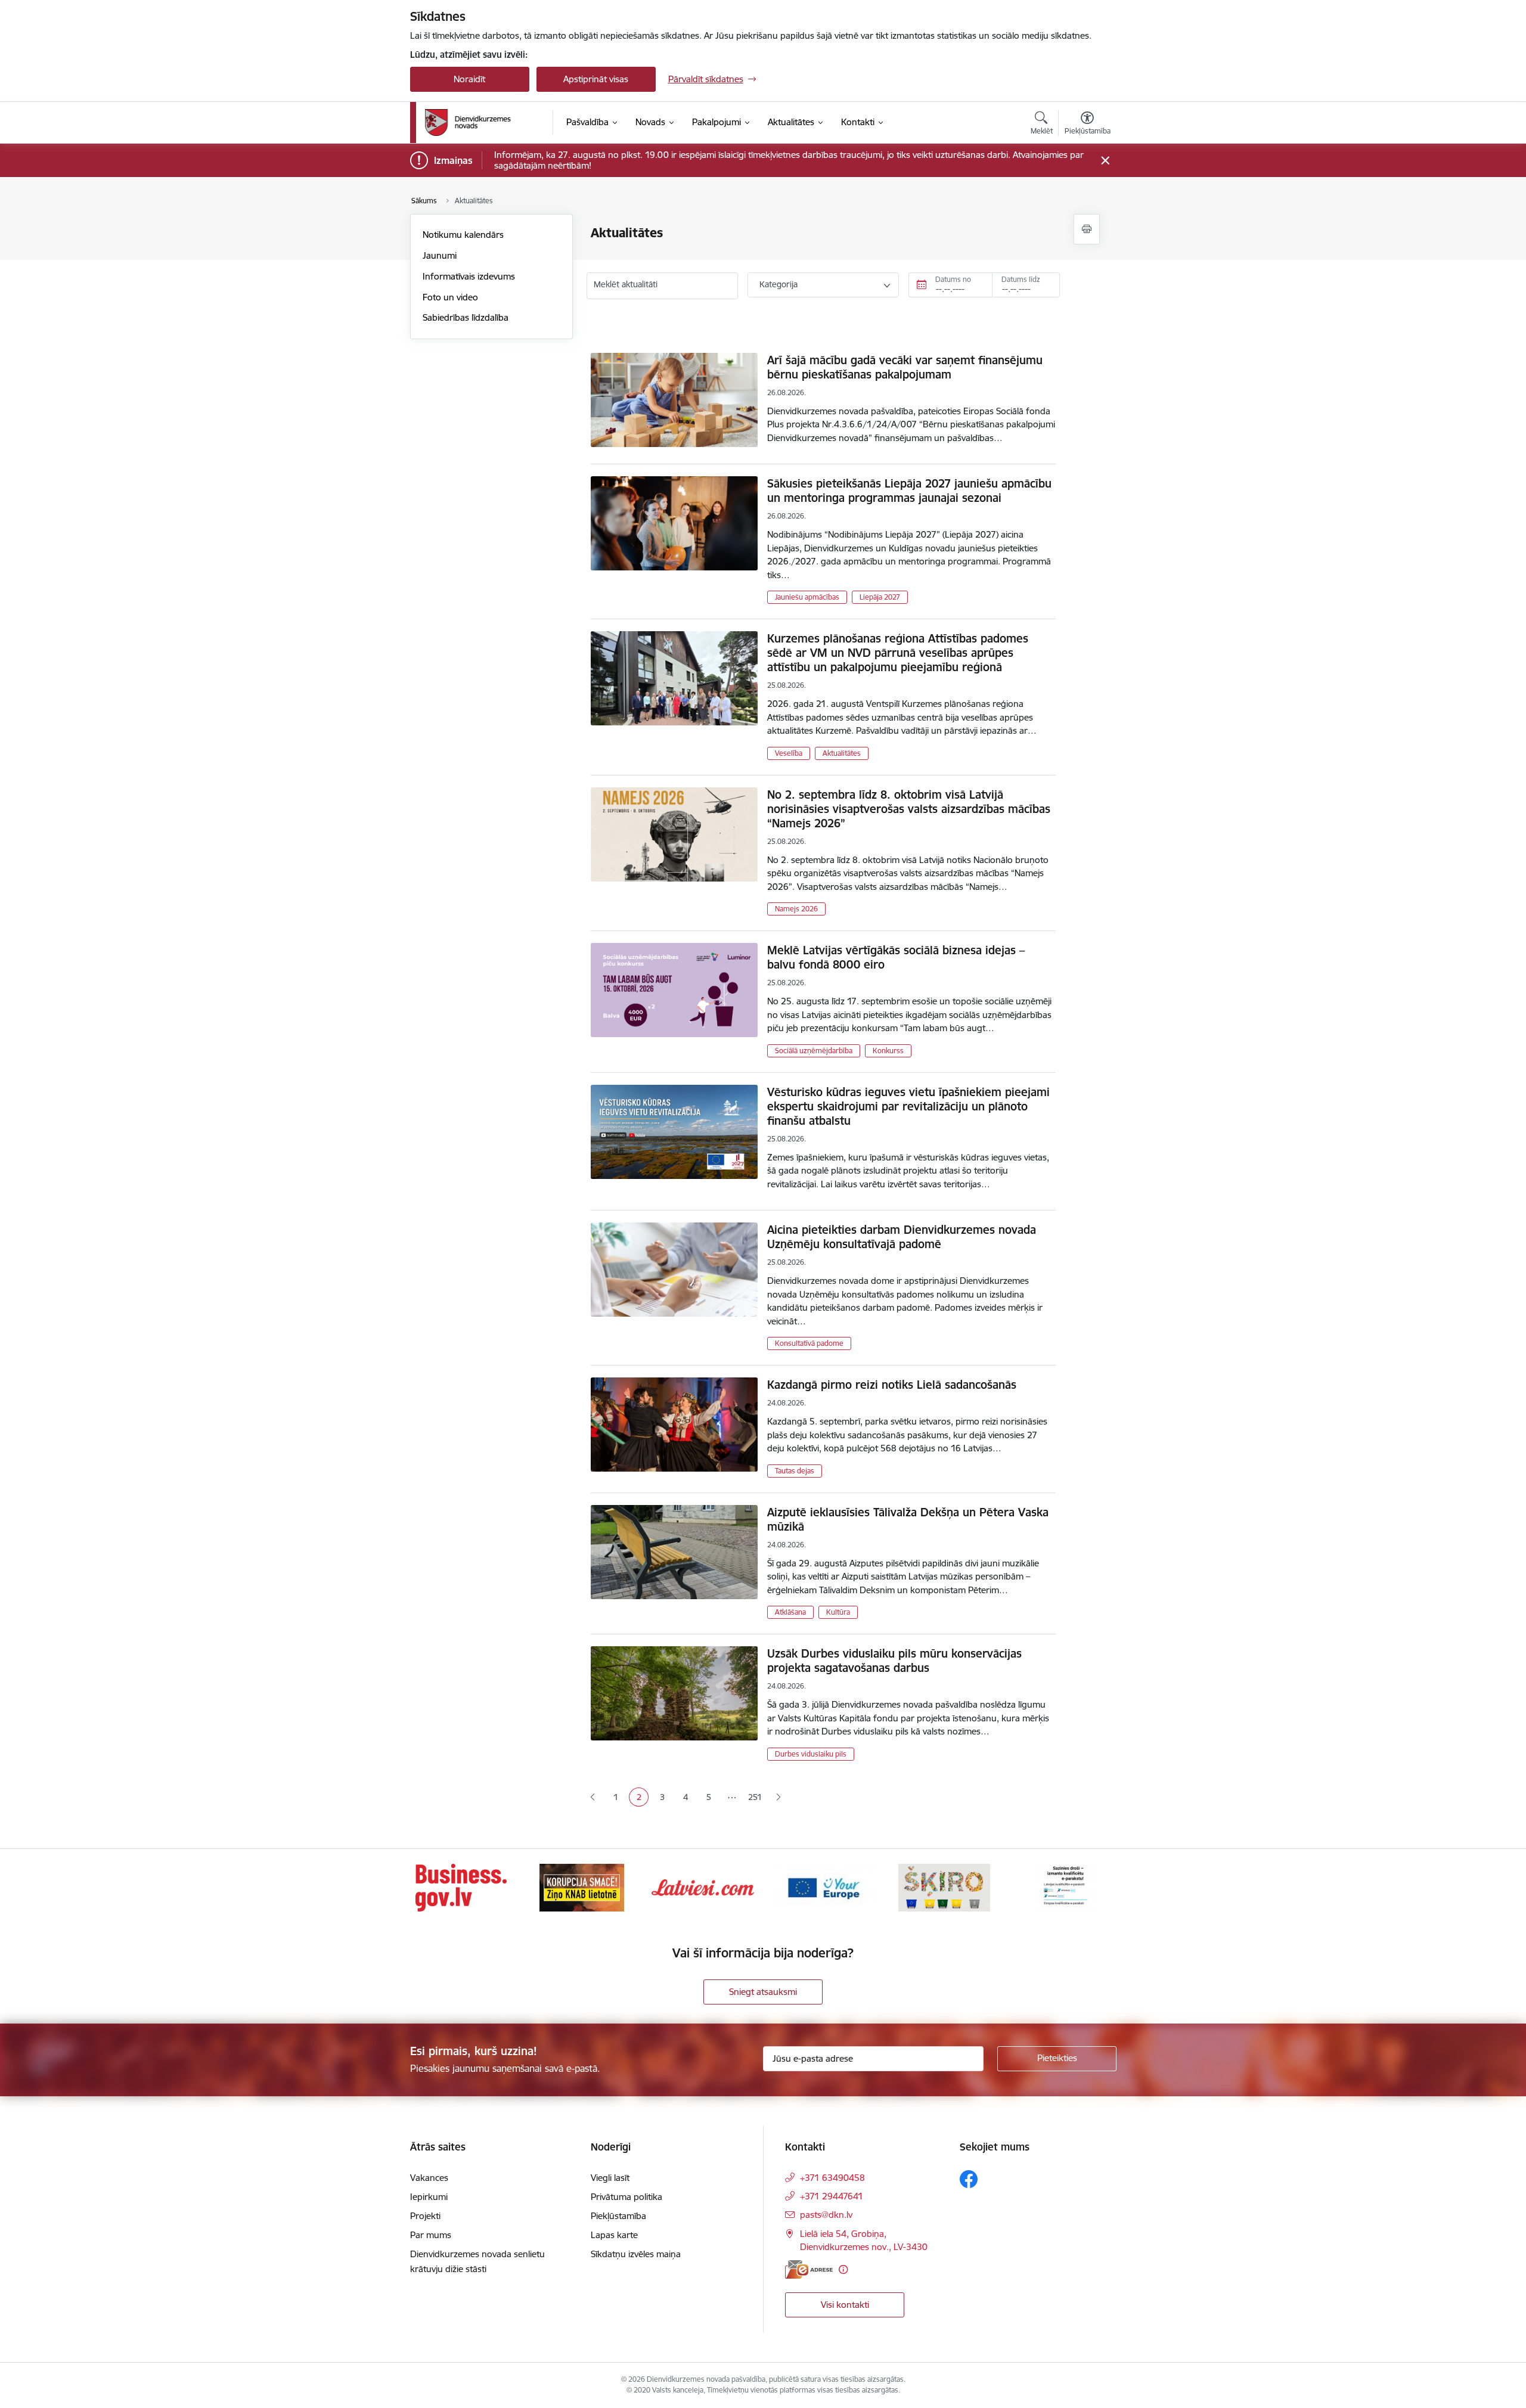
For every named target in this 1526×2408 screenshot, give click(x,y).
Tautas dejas (795, 1471)
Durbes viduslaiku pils (811, 1754)
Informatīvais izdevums (469, 276)
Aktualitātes (842, 753)
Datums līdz (1021, 279)
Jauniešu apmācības (807, 597)
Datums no (953, 279)
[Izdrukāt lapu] (1087, 229)
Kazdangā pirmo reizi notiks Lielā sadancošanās (892, 1385)
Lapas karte (614, 2235)
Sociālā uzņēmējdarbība (814, 1051)
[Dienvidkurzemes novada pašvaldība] (485, 122)
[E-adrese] (809, 2269)
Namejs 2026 (796, 909)
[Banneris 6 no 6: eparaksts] (1065, 1887)
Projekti (425, 2216)
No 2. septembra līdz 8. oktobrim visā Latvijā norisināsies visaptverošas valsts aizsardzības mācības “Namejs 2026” (909, 809)
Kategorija (778, 284)
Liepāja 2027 (880, 597)
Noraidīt (469, 79)
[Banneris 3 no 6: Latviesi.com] (703, 1887)
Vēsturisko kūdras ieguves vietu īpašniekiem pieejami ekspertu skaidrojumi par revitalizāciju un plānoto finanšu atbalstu (908, 1106)
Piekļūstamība (618, 2216)
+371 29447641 (832, 2196)
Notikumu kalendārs (463, 235)
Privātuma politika (626, 2197)
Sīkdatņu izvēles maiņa (636, 2254)
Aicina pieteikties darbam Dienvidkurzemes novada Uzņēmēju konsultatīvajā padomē (902, 1237)
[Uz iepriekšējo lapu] (593, 1797)
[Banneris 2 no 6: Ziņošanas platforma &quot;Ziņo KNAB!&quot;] (582, 1887)
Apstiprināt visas (596, 79)
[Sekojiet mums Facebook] (969, 2179)
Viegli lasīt (610, 2178)
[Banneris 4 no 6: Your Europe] (823, 1887)
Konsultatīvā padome (809, 1343)
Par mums (431, 2235)
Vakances (429, 2178)
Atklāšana (790, 1612)
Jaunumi (440, 255)
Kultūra (838, 1612)
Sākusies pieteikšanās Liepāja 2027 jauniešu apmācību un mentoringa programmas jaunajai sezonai (909, 491)
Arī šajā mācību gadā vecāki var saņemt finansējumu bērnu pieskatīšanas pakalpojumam (905, 367)
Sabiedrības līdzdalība (466, 317)
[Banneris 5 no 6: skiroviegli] (944, 1887)
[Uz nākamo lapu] (778, 1797)
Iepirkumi (429, 2197)
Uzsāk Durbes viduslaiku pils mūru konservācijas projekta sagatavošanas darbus (894, 1661)
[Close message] (1105, 161)
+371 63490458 (832, 2178)
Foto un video (450, 297)
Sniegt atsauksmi (763, 1992)
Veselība (789, 753)
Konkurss (888, 1051)
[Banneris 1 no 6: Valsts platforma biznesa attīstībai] (461, 1887)
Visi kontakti (845, 2305)
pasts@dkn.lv (826, 2215)
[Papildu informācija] (843, 2269)
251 (755, 1797)
